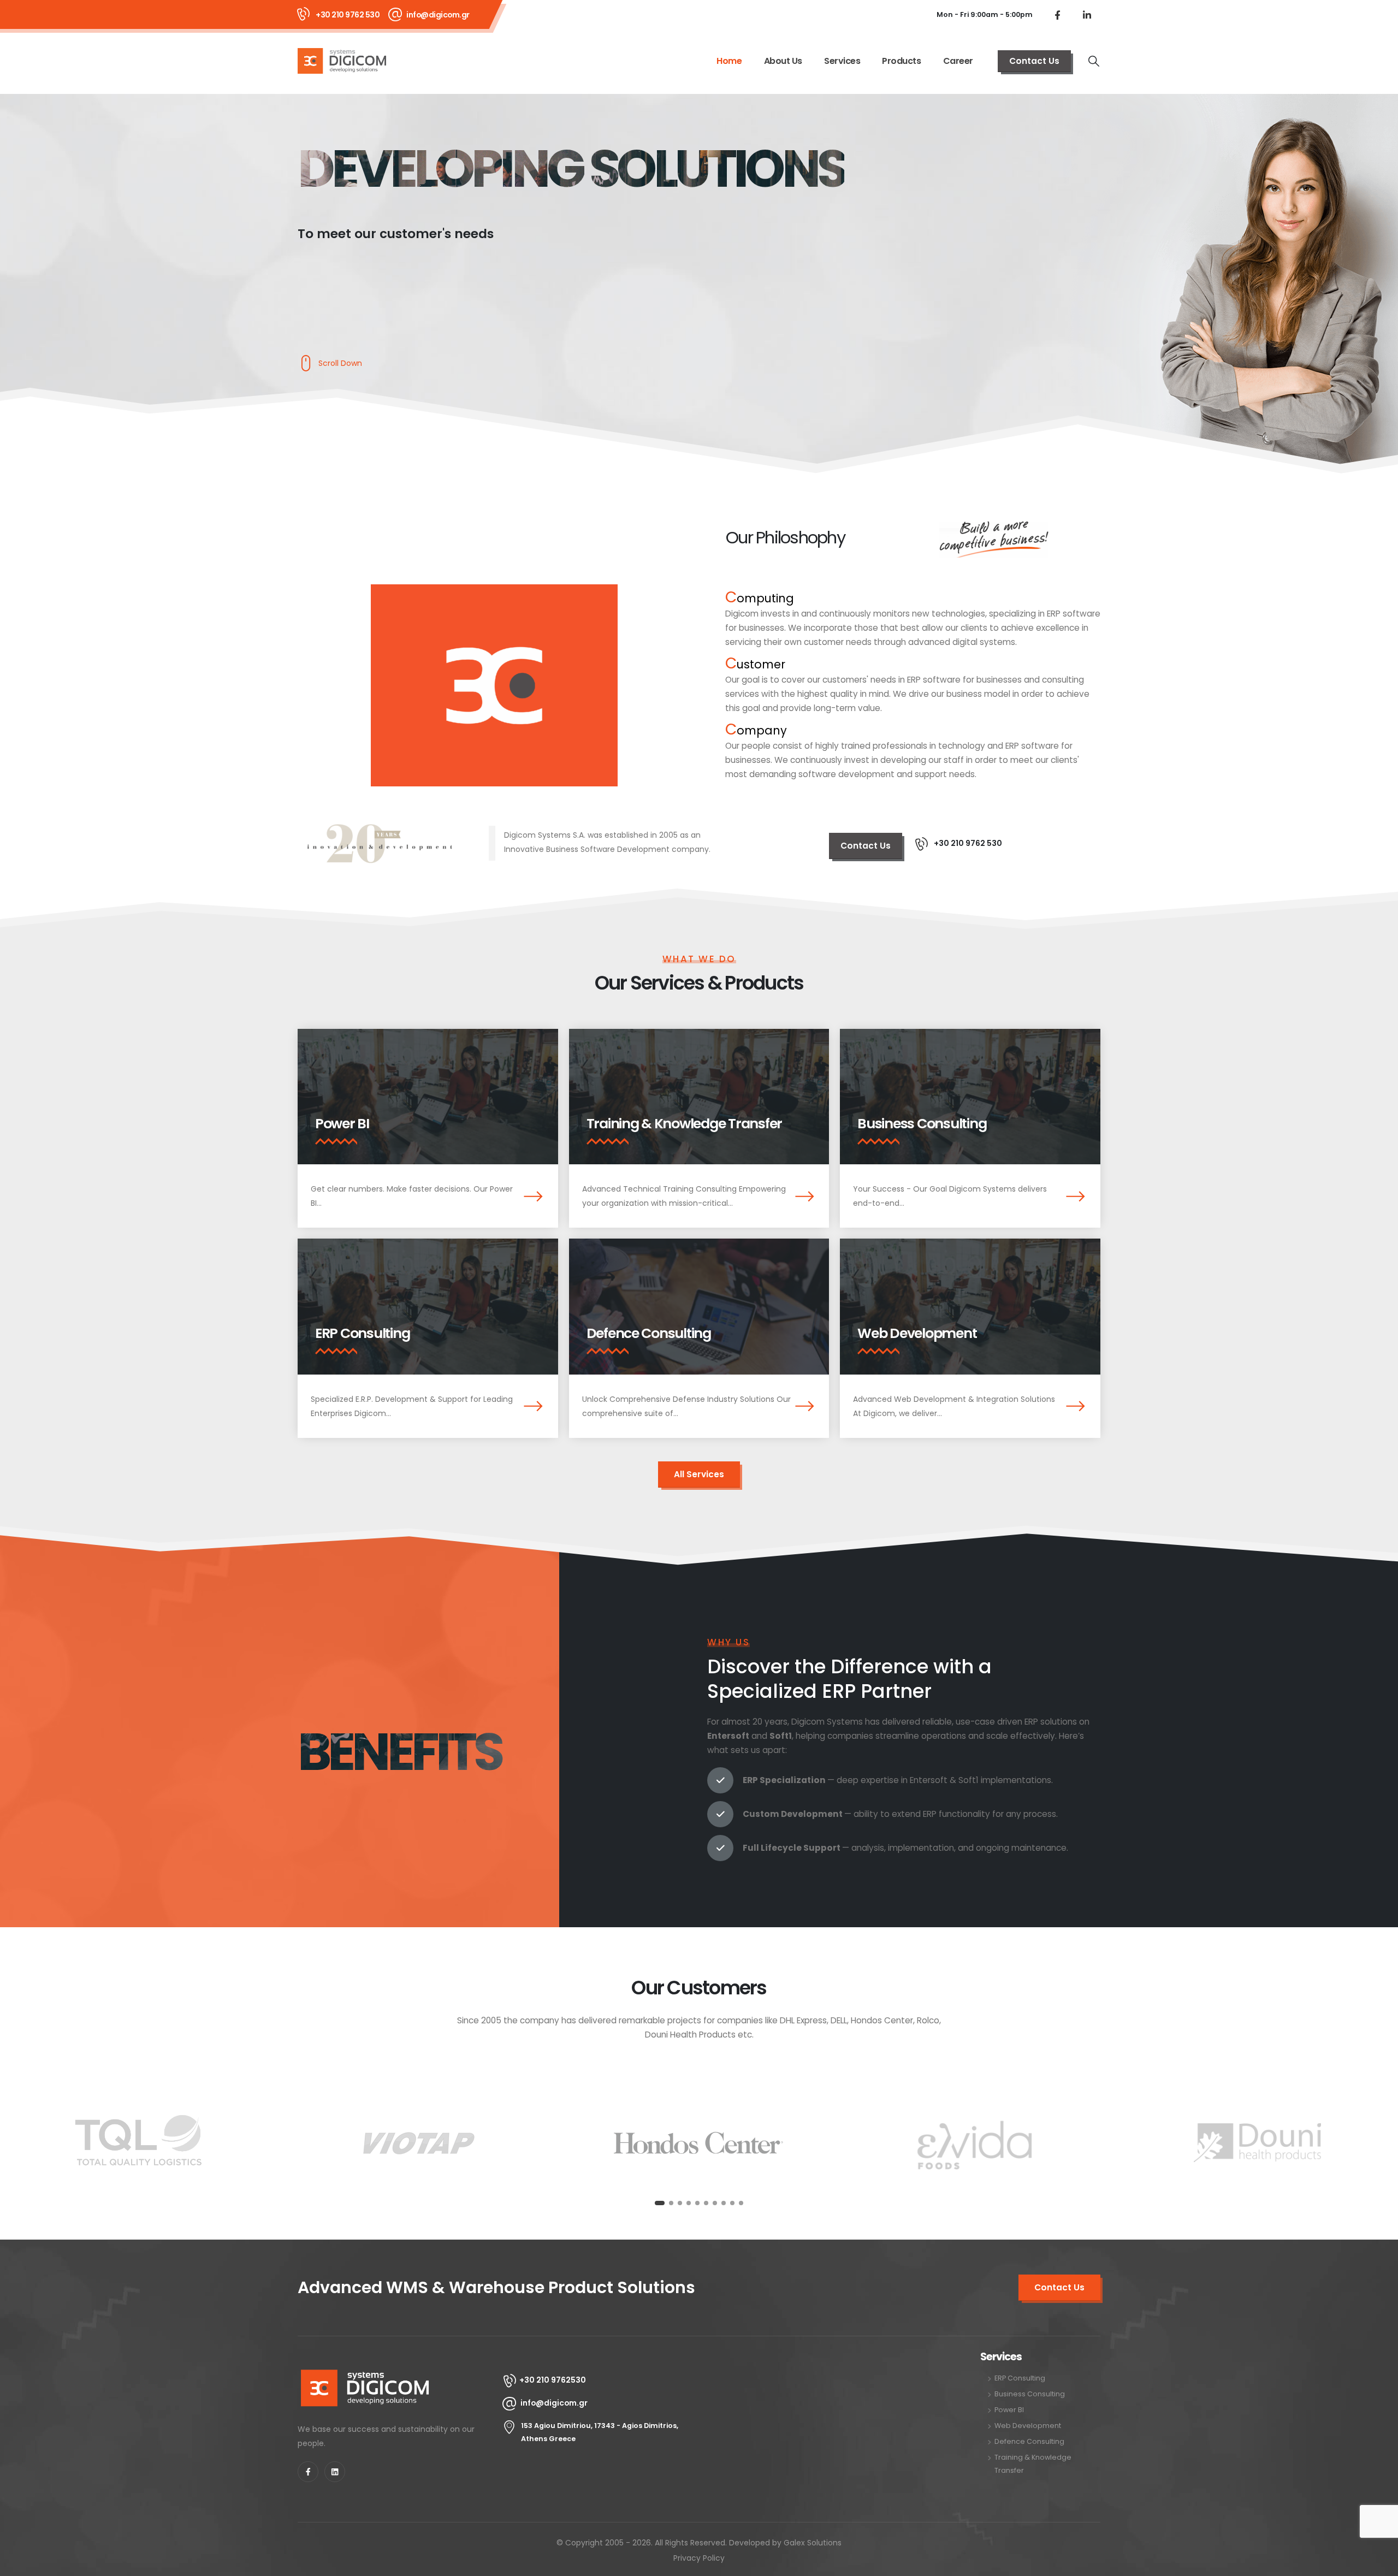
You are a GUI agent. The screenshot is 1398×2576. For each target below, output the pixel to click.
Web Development (917, 1333)
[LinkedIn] (1087, 15)
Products (901, 61)
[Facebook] (1057, 15)
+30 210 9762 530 (348, 15)
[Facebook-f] (308, 2472)
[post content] (428, 1097)
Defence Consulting (649, 1333)
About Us (783, 61)
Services (842, 61)
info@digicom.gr (438, 15)
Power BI (342, 1124)
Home (729, 61)
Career (958, 61)
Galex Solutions (813, 2543)
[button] (1094, 61)
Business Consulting (922, 1124)
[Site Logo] (342, 61)
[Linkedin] (335, 2472)
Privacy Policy (699, 2558)
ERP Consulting (362, 1333)
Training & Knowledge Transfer (684, 1124)
